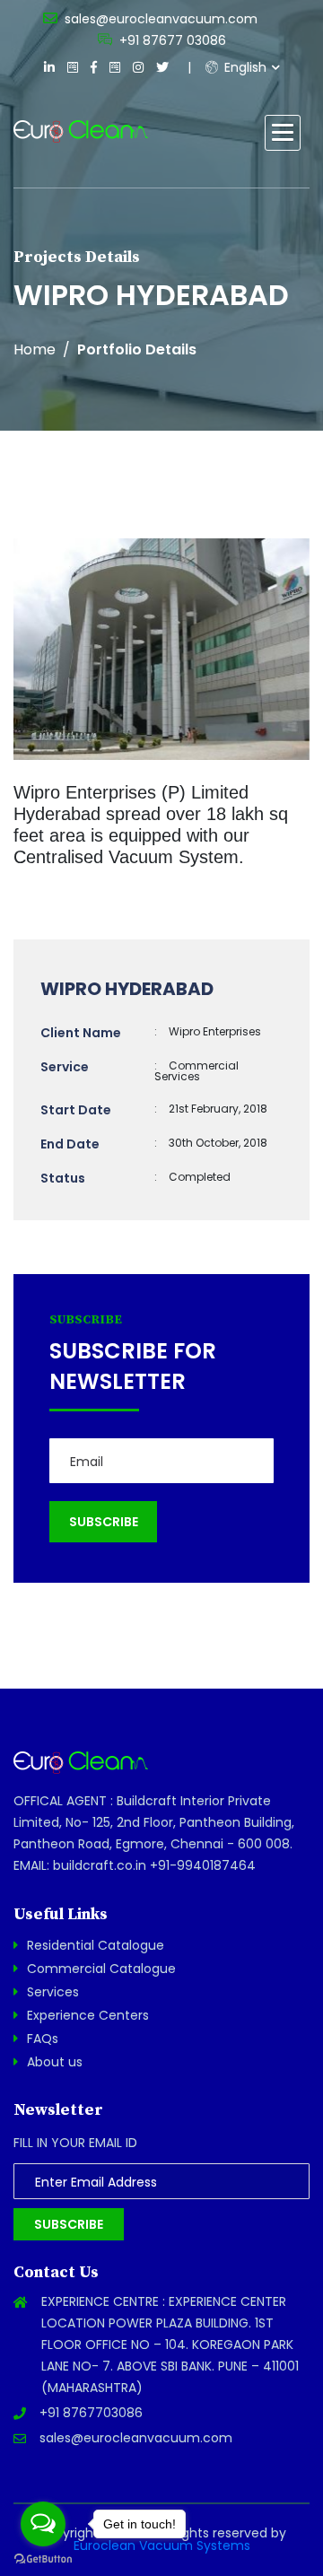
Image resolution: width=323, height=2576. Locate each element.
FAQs (43, 2039)
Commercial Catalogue (101, 1969)
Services (53, 1992)
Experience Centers (88, 2015)
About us (55, 2062)
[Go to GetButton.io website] (43, 2558)
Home (35, 350)
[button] (283, 133)
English (244, 67)
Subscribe (69, 2224)
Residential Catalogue (96, 1945)
